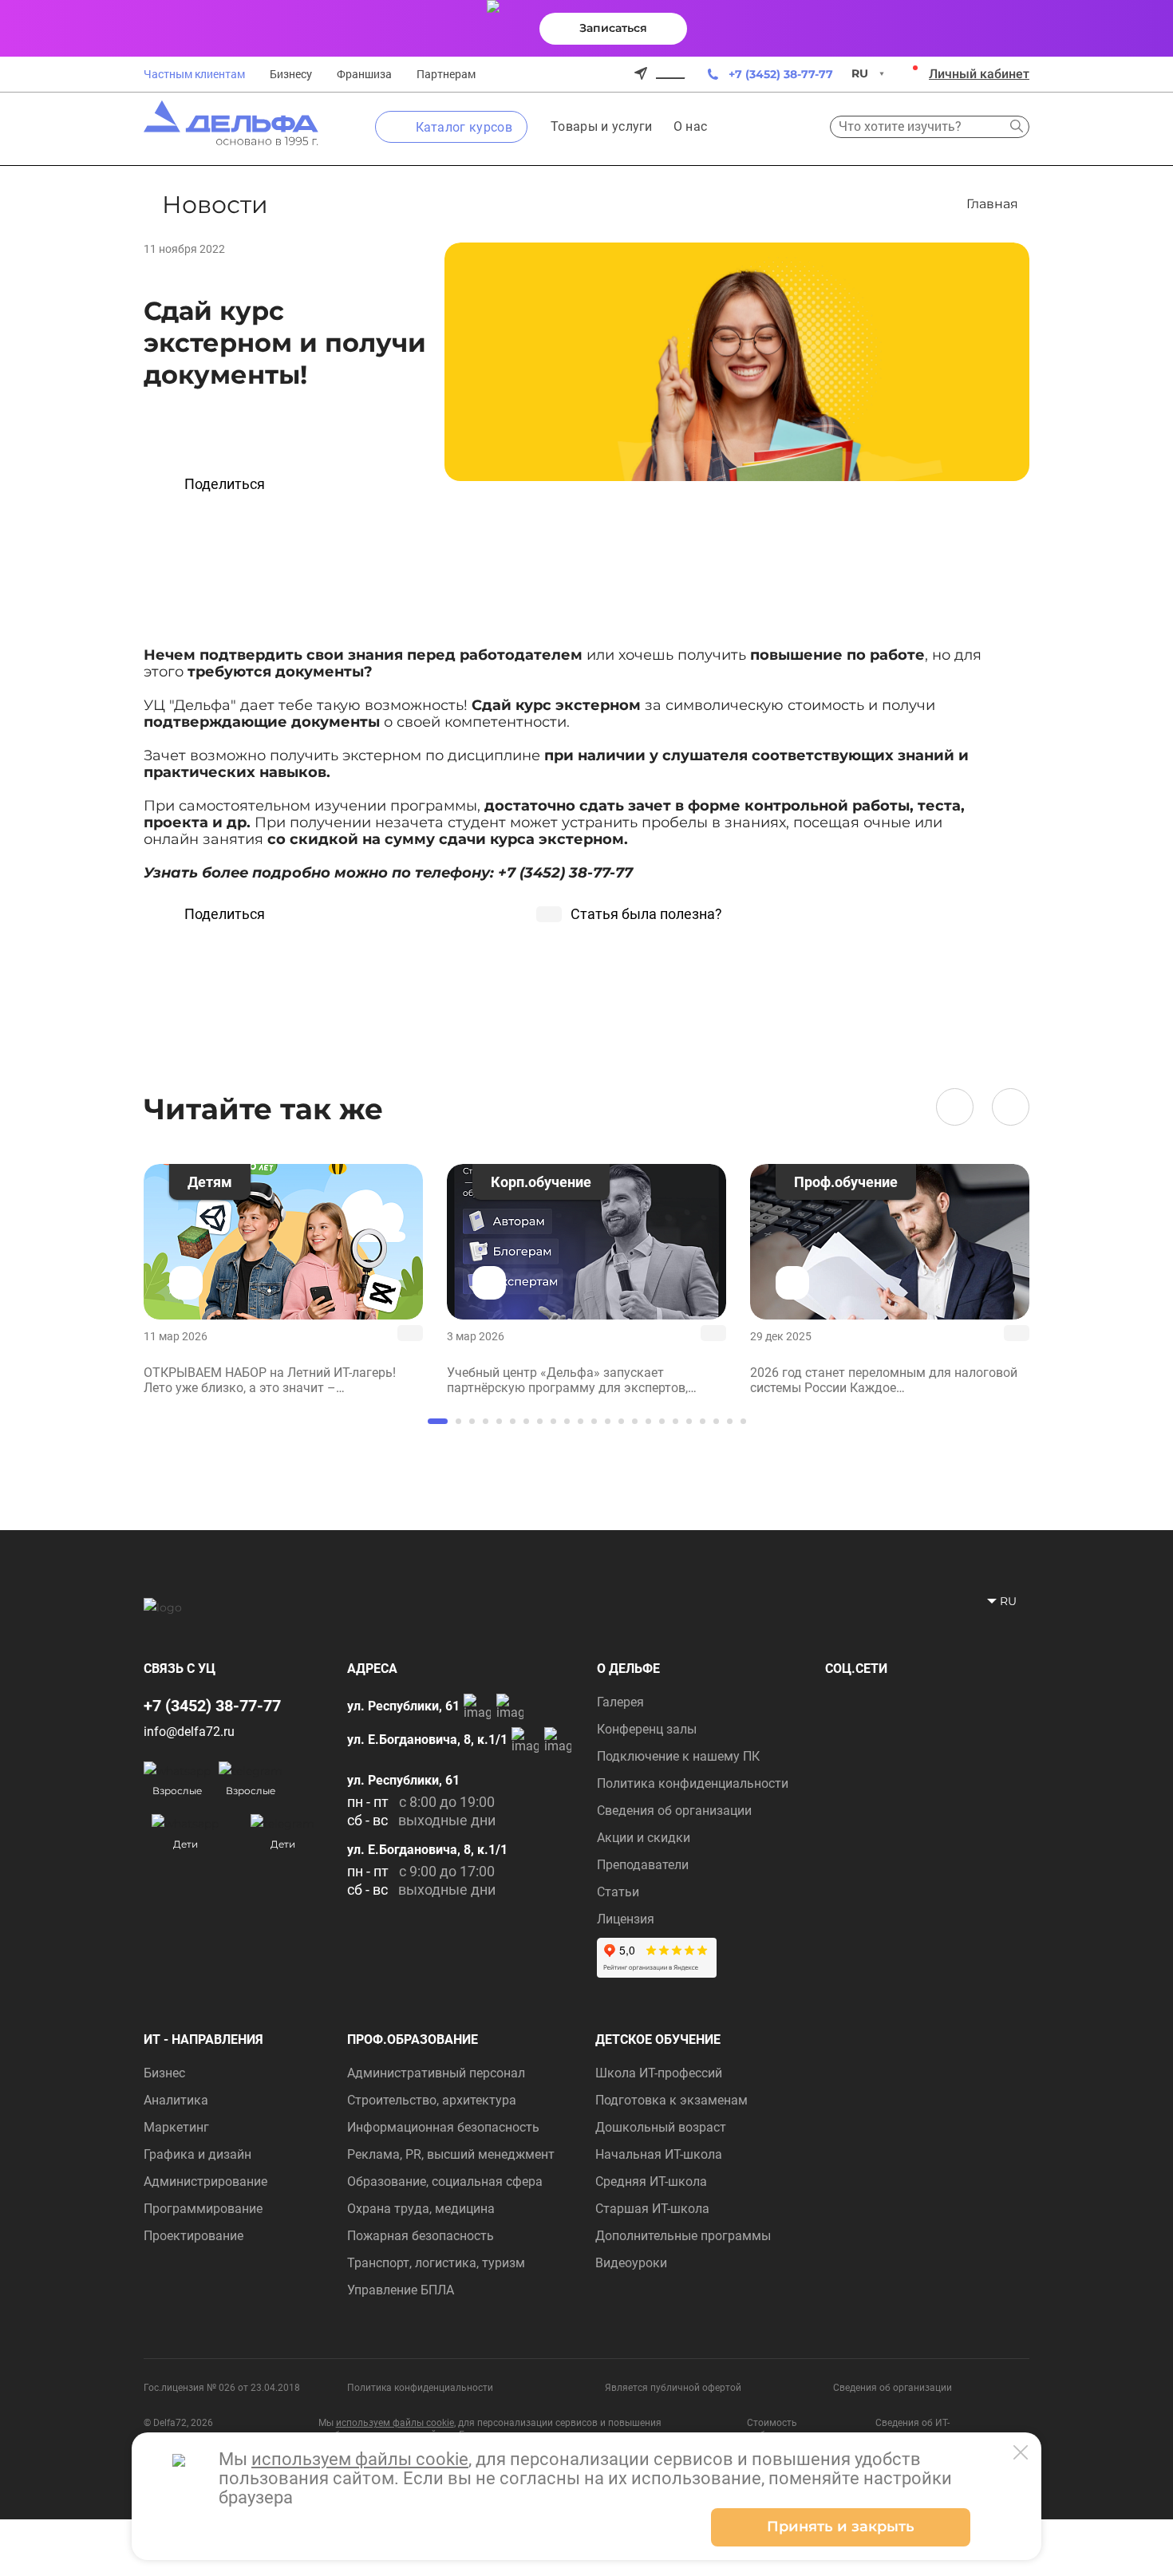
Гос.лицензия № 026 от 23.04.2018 (222, 2388)
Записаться (613, 28)
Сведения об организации (674, 1811)
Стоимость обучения (772, 2429)
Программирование (203, 2209)
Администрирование (205, 2182)
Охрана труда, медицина (421, 2209)
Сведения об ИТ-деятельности (912, 2429)
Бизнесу (291, 74)
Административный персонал (436, 2073)
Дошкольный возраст (661, 2127)
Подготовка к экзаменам (671, 2100)
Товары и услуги (602, 126)
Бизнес (164, 2073)
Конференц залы (647, 1729)
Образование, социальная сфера (445, 2182)
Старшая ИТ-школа (652, 2209)
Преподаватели (643, 1865)
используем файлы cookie (395, 2423)
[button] (955, 1107)
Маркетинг (176, 2127)
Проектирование (194, 2236)
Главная (992, 204)
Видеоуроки (631, 2263)
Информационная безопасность (443, 2127)
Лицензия (626, 1919)
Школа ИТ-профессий (659, 2073)
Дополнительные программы (683, 2236)
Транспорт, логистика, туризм (436, 2263)
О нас (691, 126)
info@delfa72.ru (189, 1732)
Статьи (618, 1892)
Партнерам (446, 74)
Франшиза (364, 74)
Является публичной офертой (673, 2388)
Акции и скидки (644, 1838)
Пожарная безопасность (421, 2236)
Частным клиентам (194, 74)
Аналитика (176, 2100)
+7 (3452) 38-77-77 (781, 74)
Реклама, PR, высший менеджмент (451, 2154)
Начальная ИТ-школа (659, 2154)
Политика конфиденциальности (693, 1783)
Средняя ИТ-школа (651, 2182)
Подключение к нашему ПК (678, 1756)
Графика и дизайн (197, 2154)
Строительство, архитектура (432, 2100)
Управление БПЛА (401, 2290)
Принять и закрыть (841, 2527)
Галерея (620, 1702)
